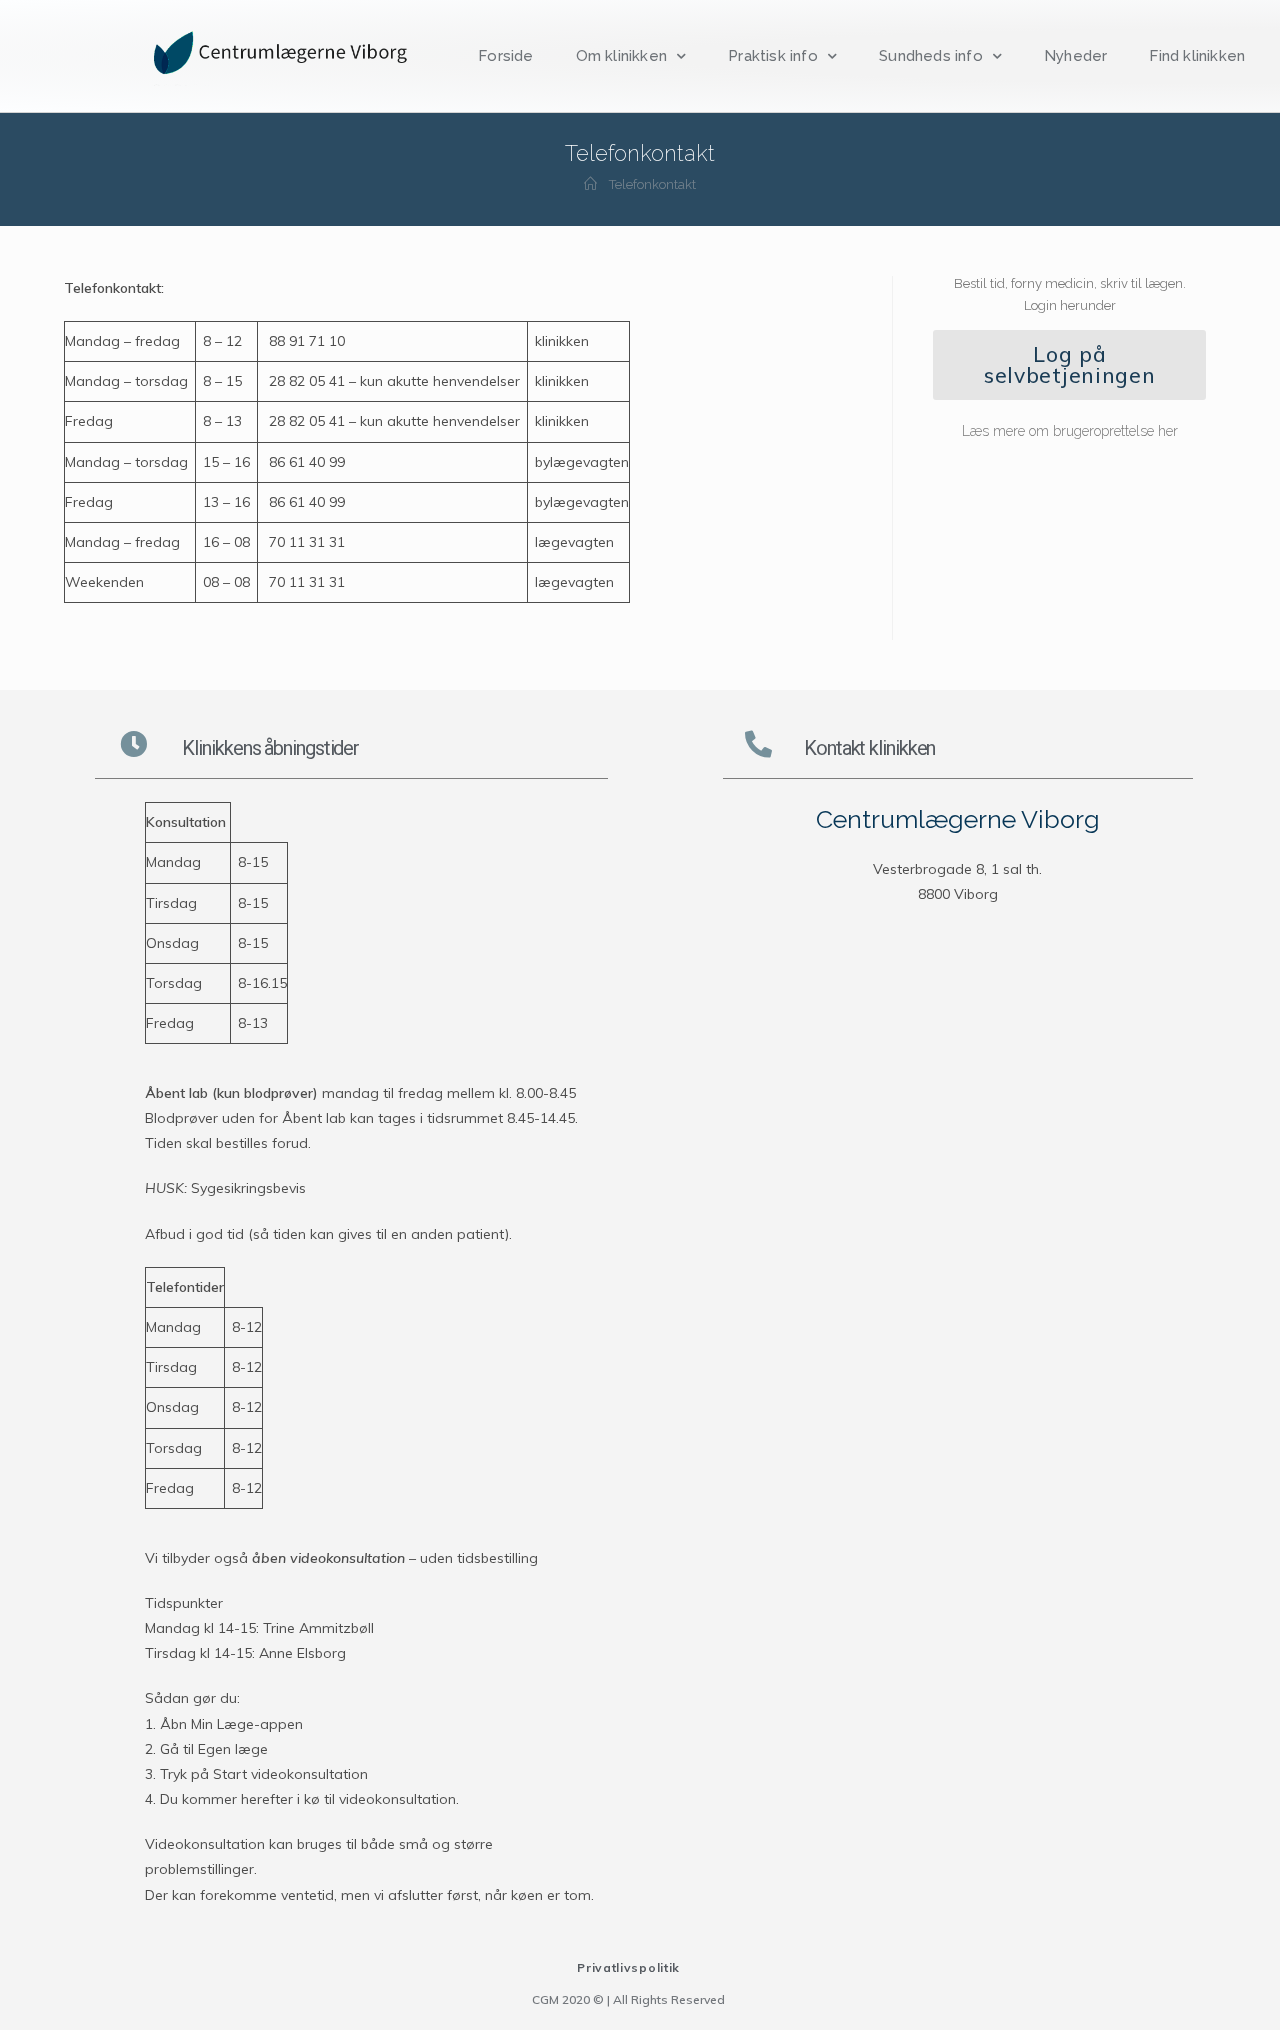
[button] (1069, 365)
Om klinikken (621, 56)
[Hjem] (590, 184)
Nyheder (1075, 56)
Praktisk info (773, 56)
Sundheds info (931, 56)
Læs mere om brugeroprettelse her (1070, 431)
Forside (505, 56)
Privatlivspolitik (628, 1967)
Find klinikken (1197, 56)
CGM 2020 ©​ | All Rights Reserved (628, 1999)
